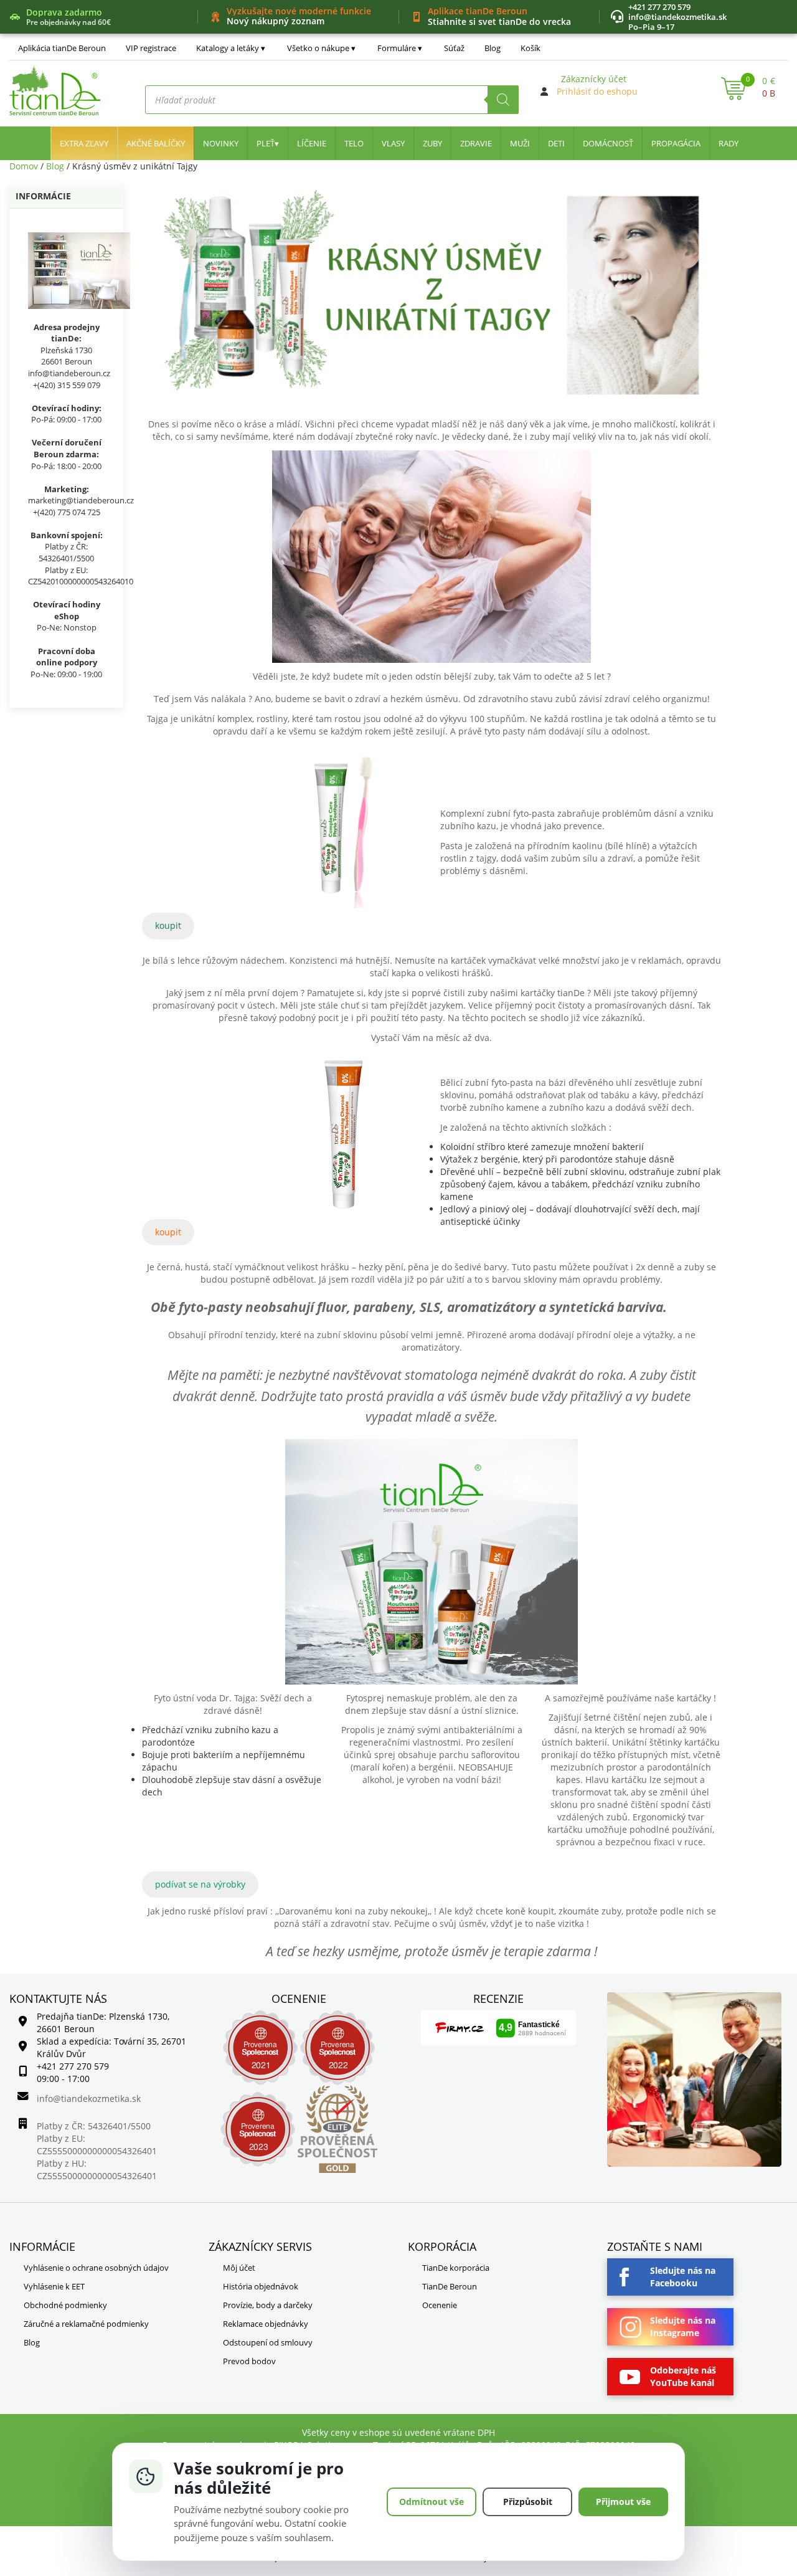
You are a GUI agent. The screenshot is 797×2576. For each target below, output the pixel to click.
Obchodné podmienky (65, 2305)
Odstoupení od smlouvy (268, 2342)
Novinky (221, 143)
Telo (354, 143)
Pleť (266, 143)
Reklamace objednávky (266, 2324)
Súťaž (454, 48)
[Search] (503, 100)
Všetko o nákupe (318, 48)
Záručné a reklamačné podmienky (86, 2324)
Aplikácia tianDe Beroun (62, 48)
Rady (729, 143)
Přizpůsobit (528, 2502)
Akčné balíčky (156, 143)
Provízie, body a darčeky (268, 2305)
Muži (520, 143)
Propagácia (676, 143)
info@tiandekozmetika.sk (677, 17)
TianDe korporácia (456, 2268)
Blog (493, 48)
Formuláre (397, 48)
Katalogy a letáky (228, 48)
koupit (168, 925)
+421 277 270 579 (659, 7)
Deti (556, 143)
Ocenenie (440, 2305)
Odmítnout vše (432, 2502)
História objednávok (261, 2286)
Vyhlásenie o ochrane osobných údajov (96, 2268)
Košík (531, 48)
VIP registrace (151, 48)
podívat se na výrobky (200, 1884)
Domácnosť (608, 143)
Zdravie (476, 143)
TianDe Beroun (450, 2286)
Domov (24, 166)
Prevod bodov (249, 2361)
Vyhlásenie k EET (54, 2286)
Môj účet (239, 2268)
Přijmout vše (623, 2502)
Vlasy (393, 143)
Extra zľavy (84, 143)
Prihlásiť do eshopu (597, 91)
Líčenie (312, 143)
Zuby (432, 143)
